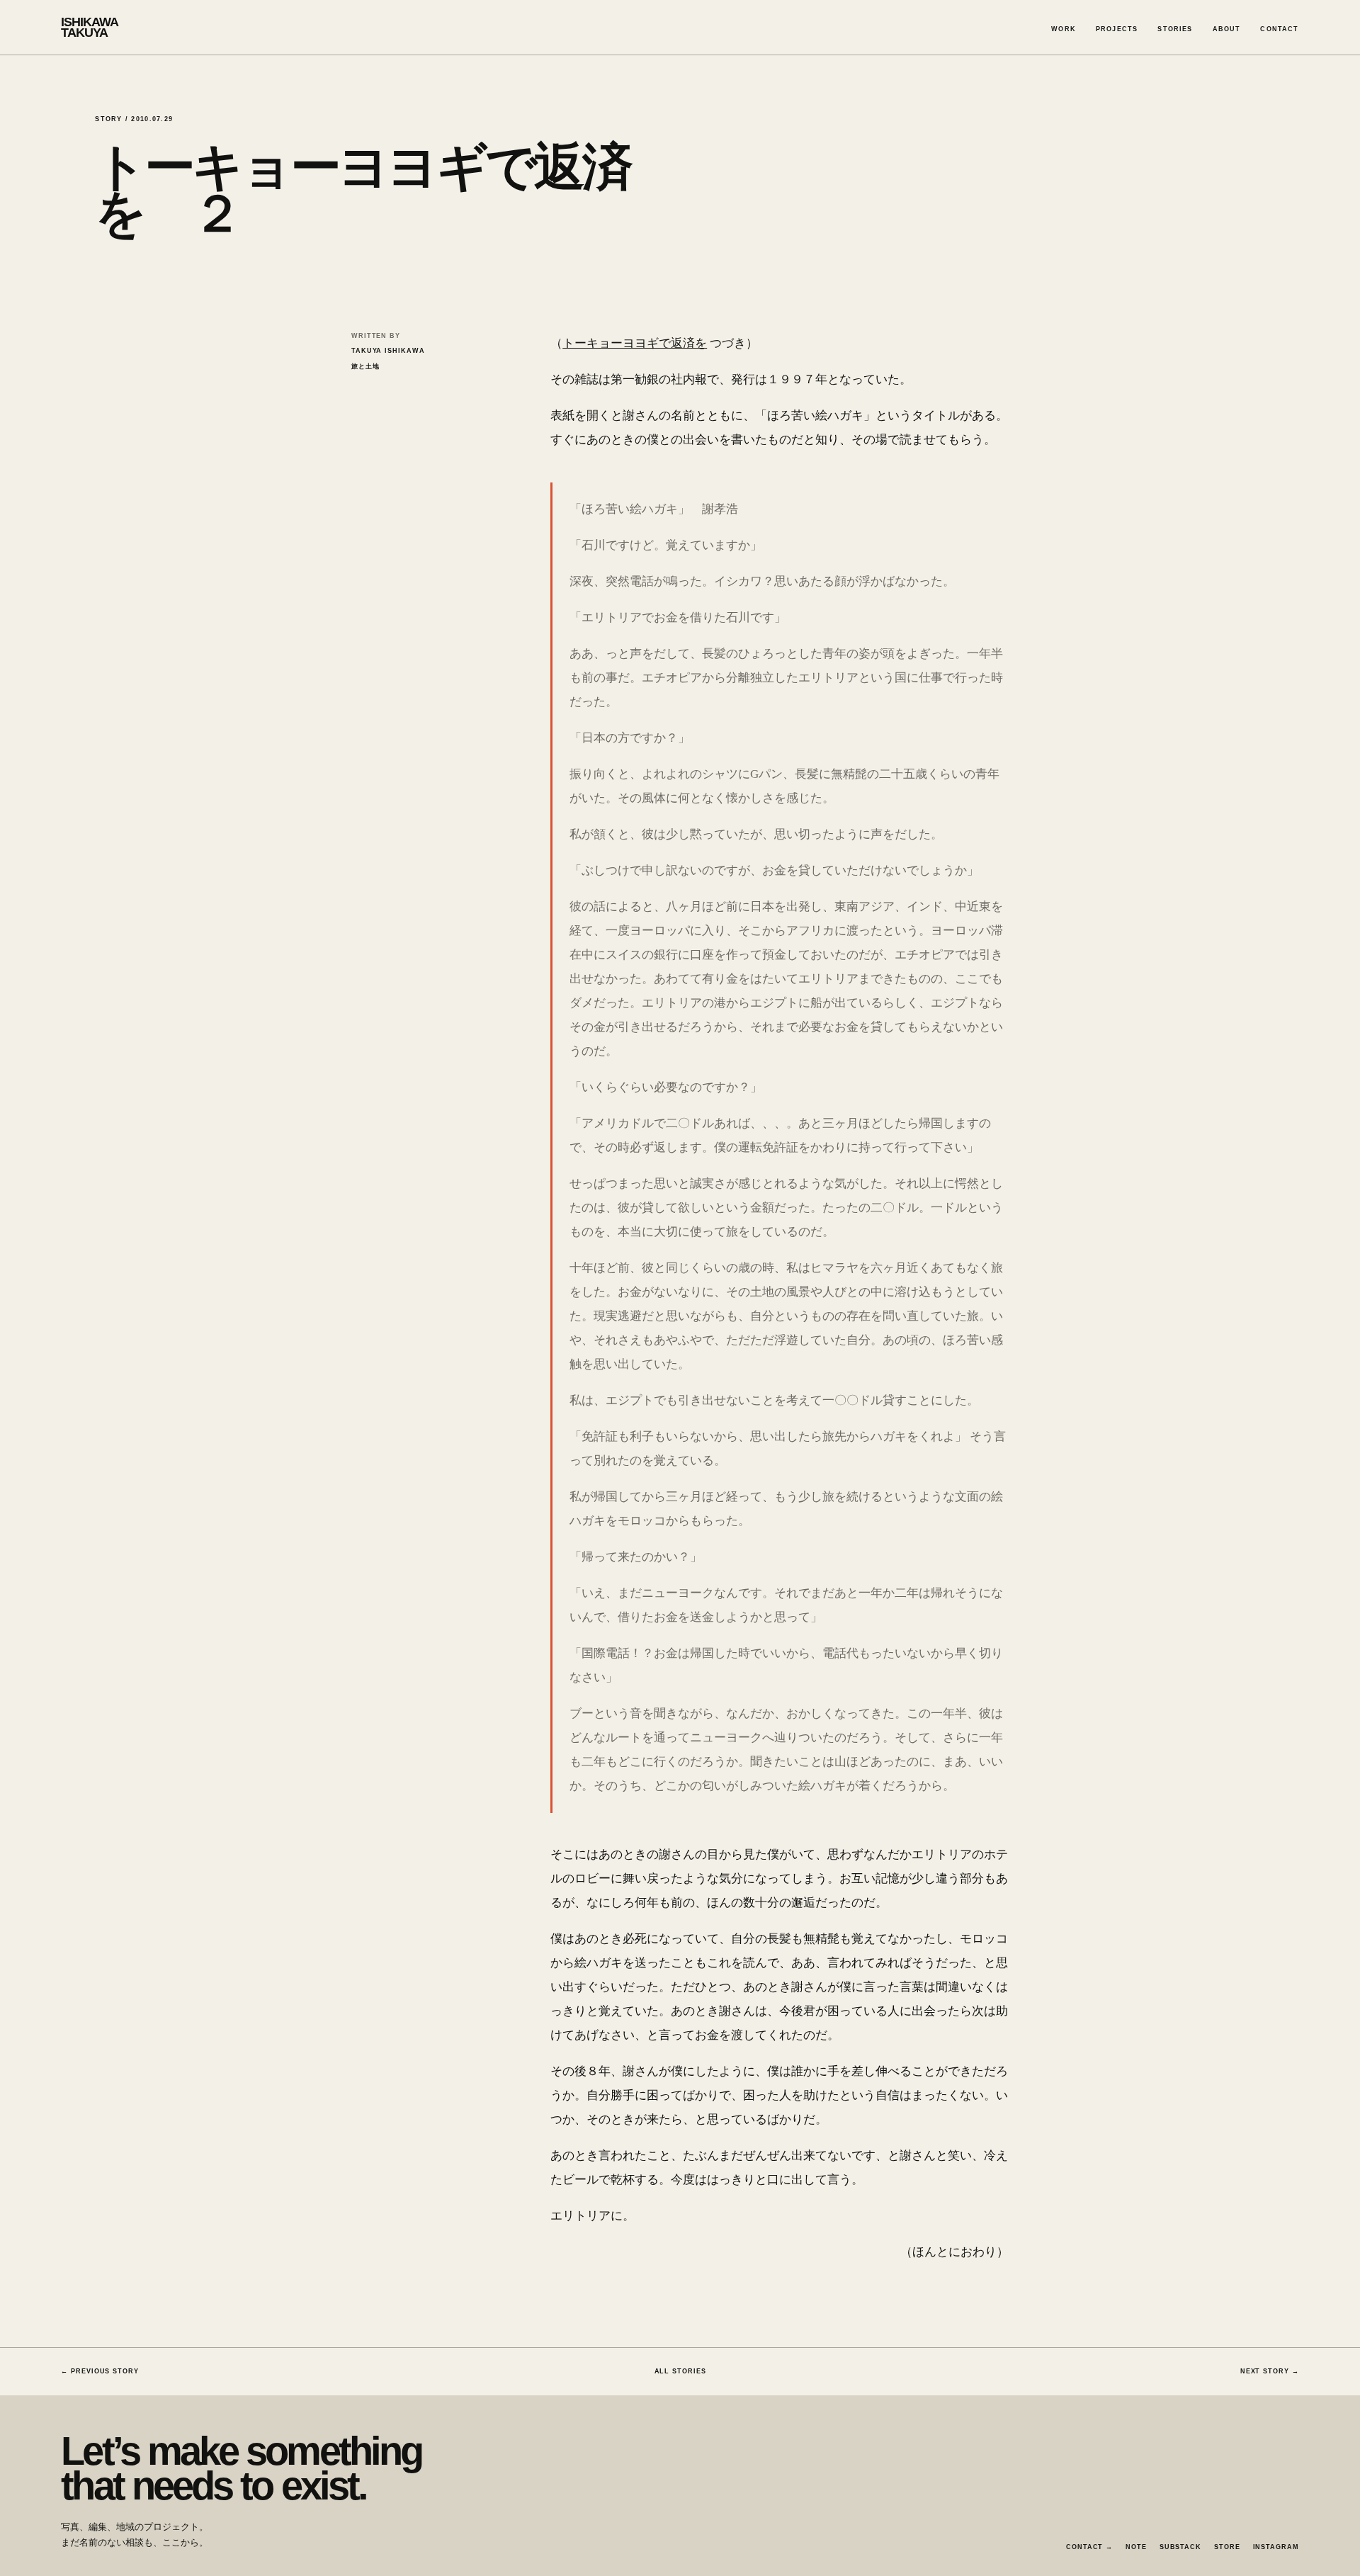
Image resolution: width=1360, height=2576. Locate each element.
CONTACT (1279, 29)
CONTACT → (1089, 2547)
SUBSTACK (1180, 2547)
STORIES (1175, 29)
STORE (1227, 2547)
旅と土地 (365, 366)
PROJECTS (1117, 29)
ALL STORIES (680, 2371)
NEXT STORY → (1270, 2371)
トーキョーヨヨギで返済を (635, 343)
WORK (1064, 29)
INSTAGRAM (1276, 2547)
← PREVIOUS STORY (100, 2371)
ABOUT (1227, 29)
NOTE (1136, 2547)
